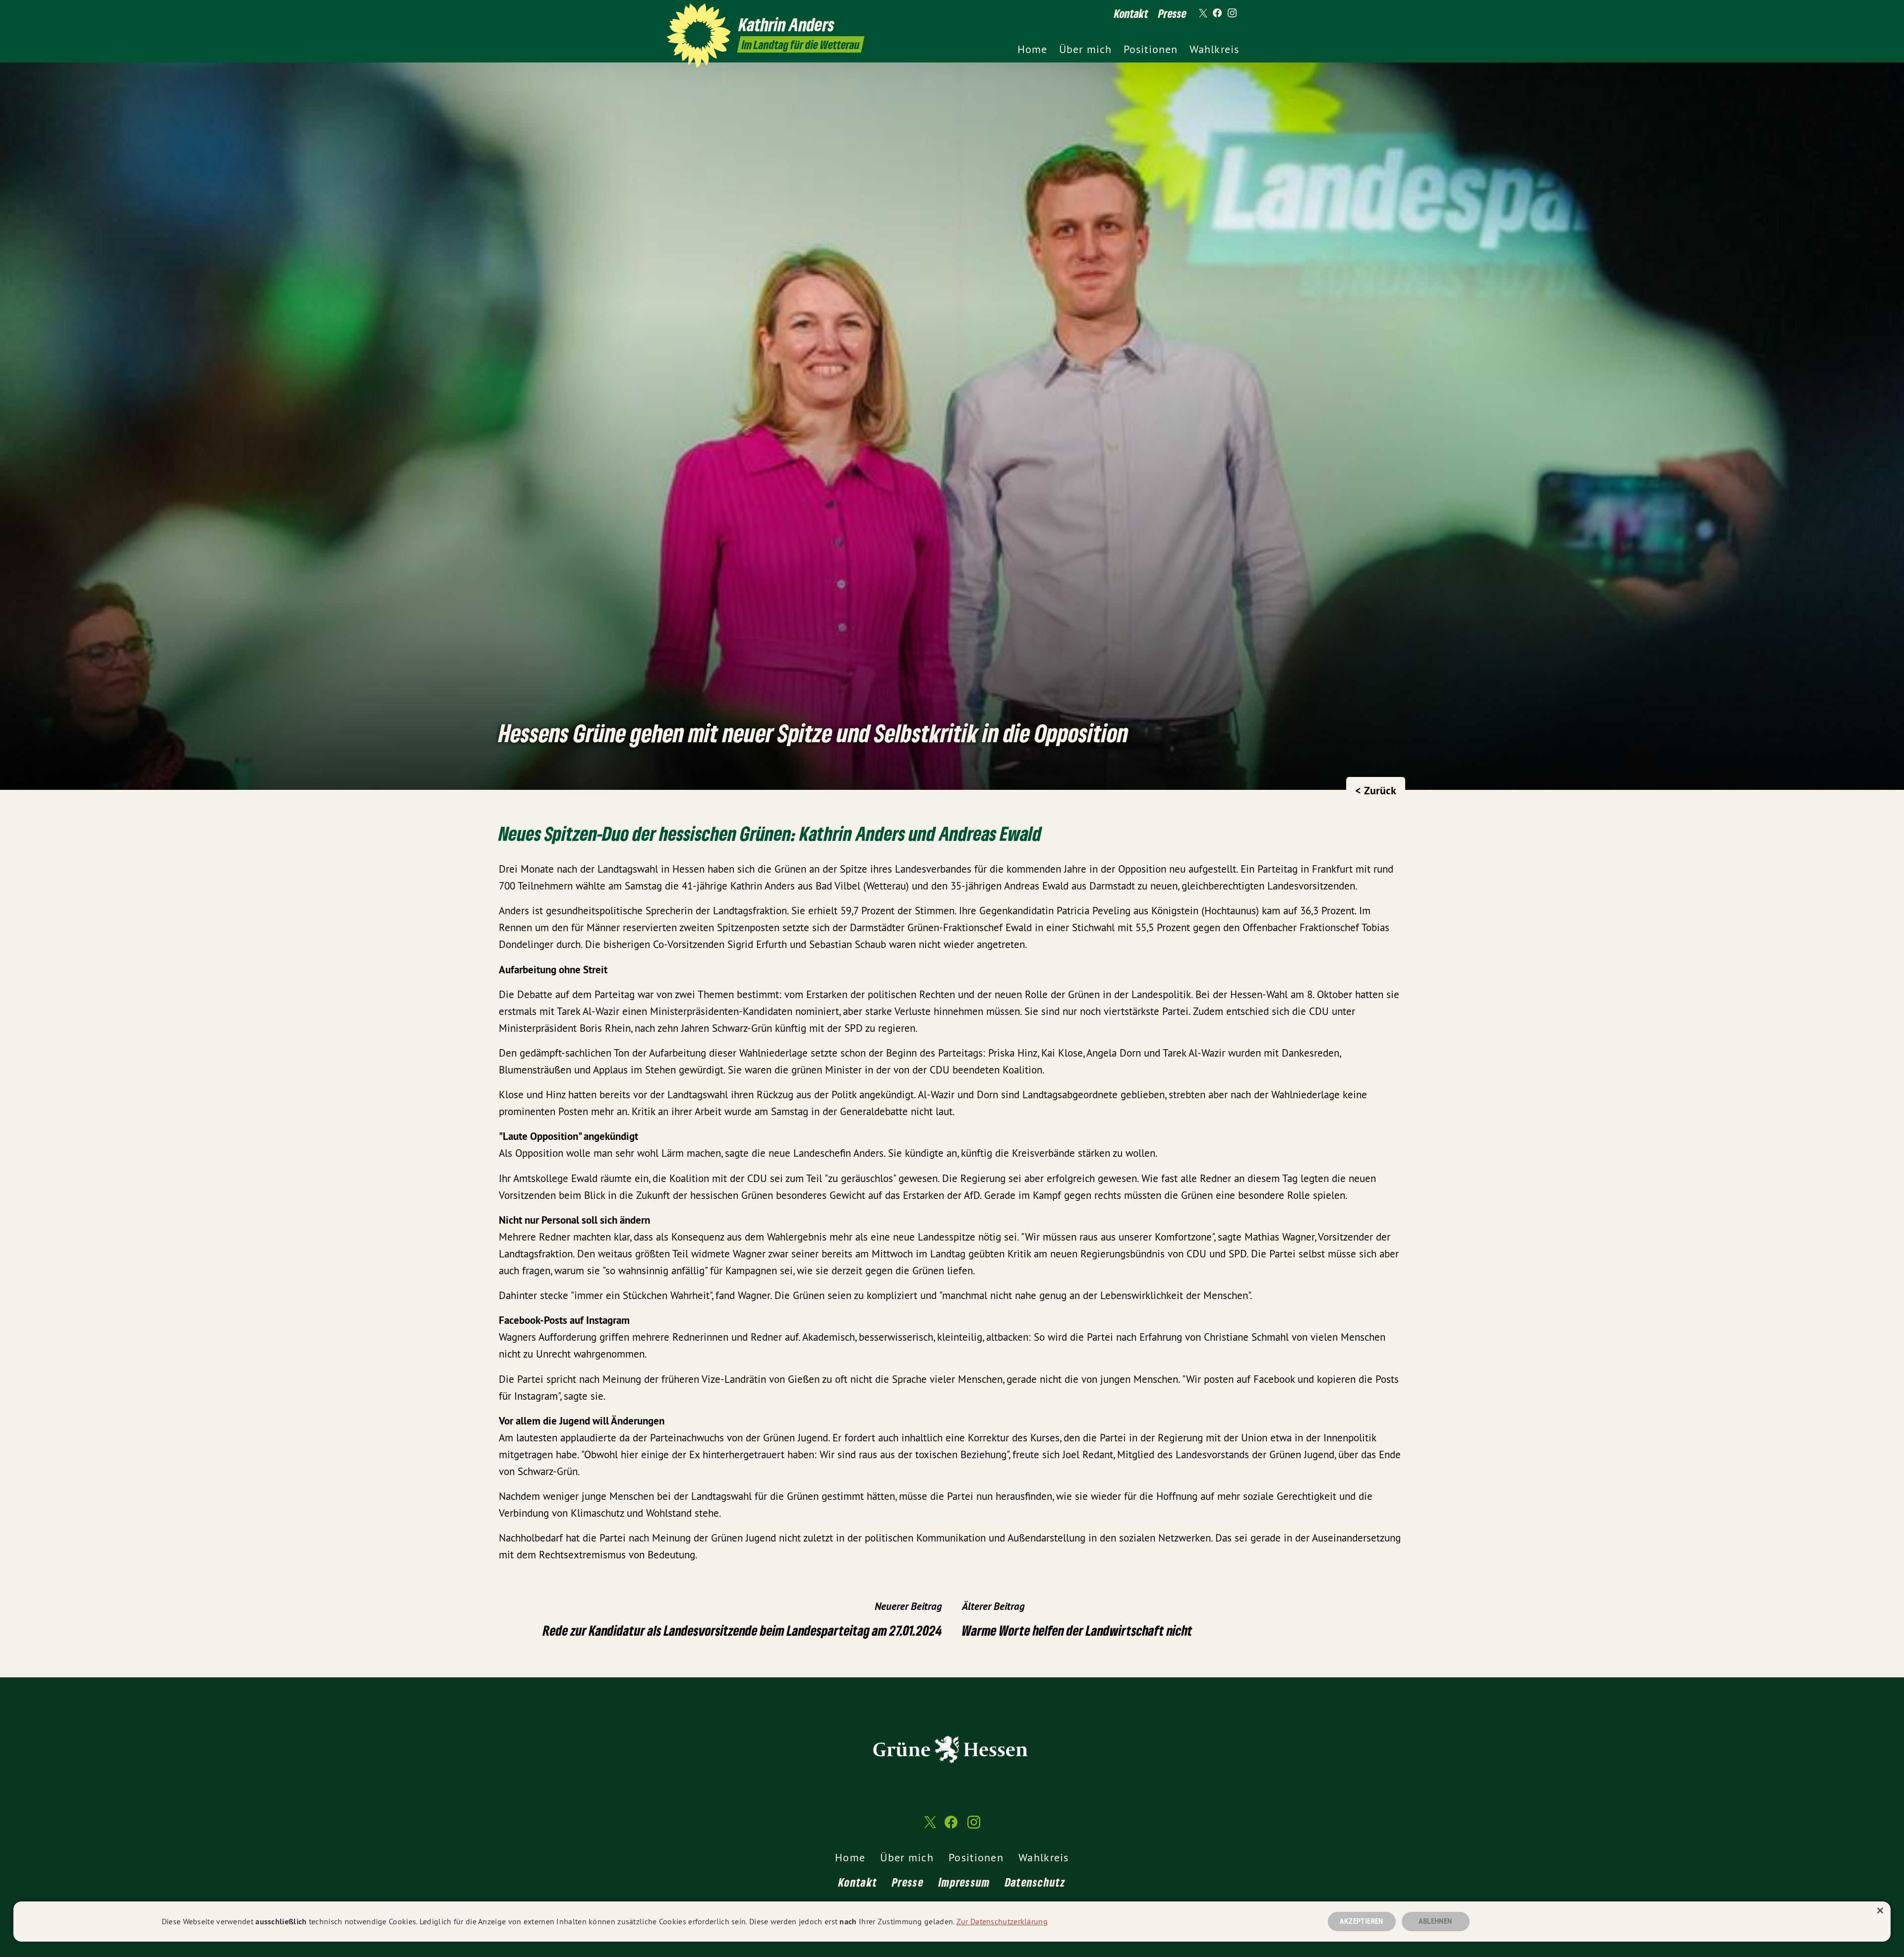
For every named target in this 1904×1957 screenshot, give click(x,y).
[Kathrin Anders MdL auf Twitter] (1202, 13)
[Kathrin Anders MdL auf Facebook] (1217, 13)
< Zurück (1376, 790)
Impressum (964, 1882)
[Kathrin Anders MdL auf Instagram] (1232, 13)
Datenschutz (1035, 1882)
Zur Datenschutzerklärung (1002, 1921)
